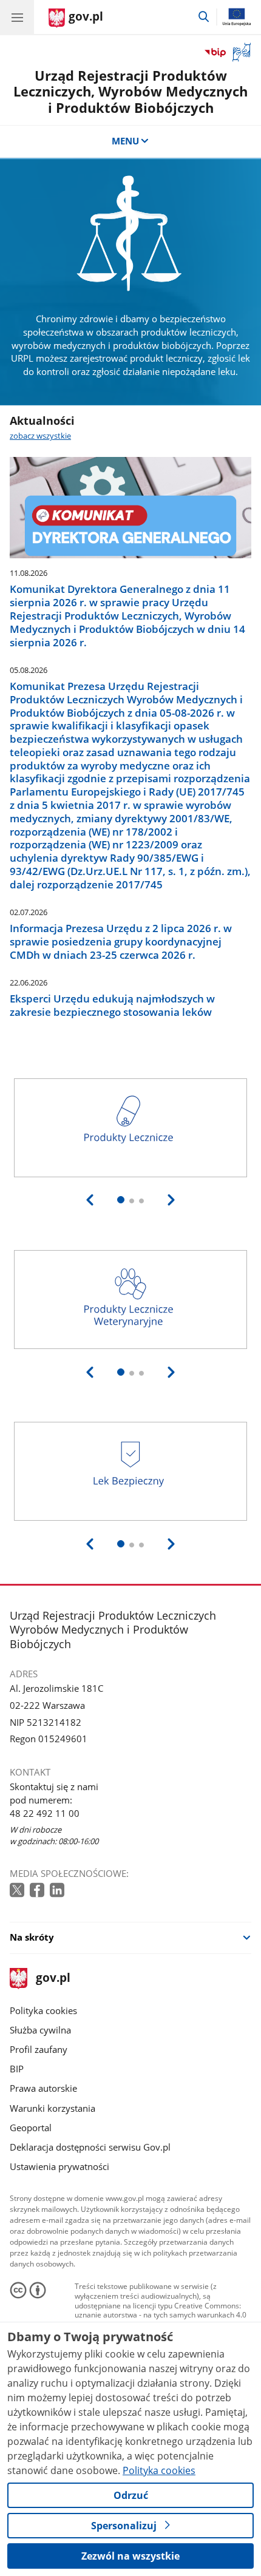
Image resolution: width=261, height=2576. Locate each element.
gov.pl (53, 1979)
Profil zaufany (39, 2049)
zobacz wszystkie (40, 436)
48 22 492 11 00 (45, 1813)
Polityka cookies (43, 2010)
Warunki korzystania (53, 2108)
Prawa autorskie (43, 2088)
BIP (17, 2069)
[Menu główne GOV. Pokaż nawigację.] (17, 17)
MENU (125, 141)
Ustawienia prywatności (59, 2166)
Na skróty (32, 1937)
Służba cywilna (40, 2030)
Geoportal (31, 2128)
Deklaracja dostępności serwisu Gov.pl (90, 2147)
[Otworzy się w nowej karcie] (18, 1891)
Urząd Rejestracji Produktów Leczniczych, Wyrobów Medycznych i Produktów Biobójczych (130, 92)
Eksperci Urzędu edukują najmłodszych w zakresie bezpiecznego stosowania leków (112, 1006)
